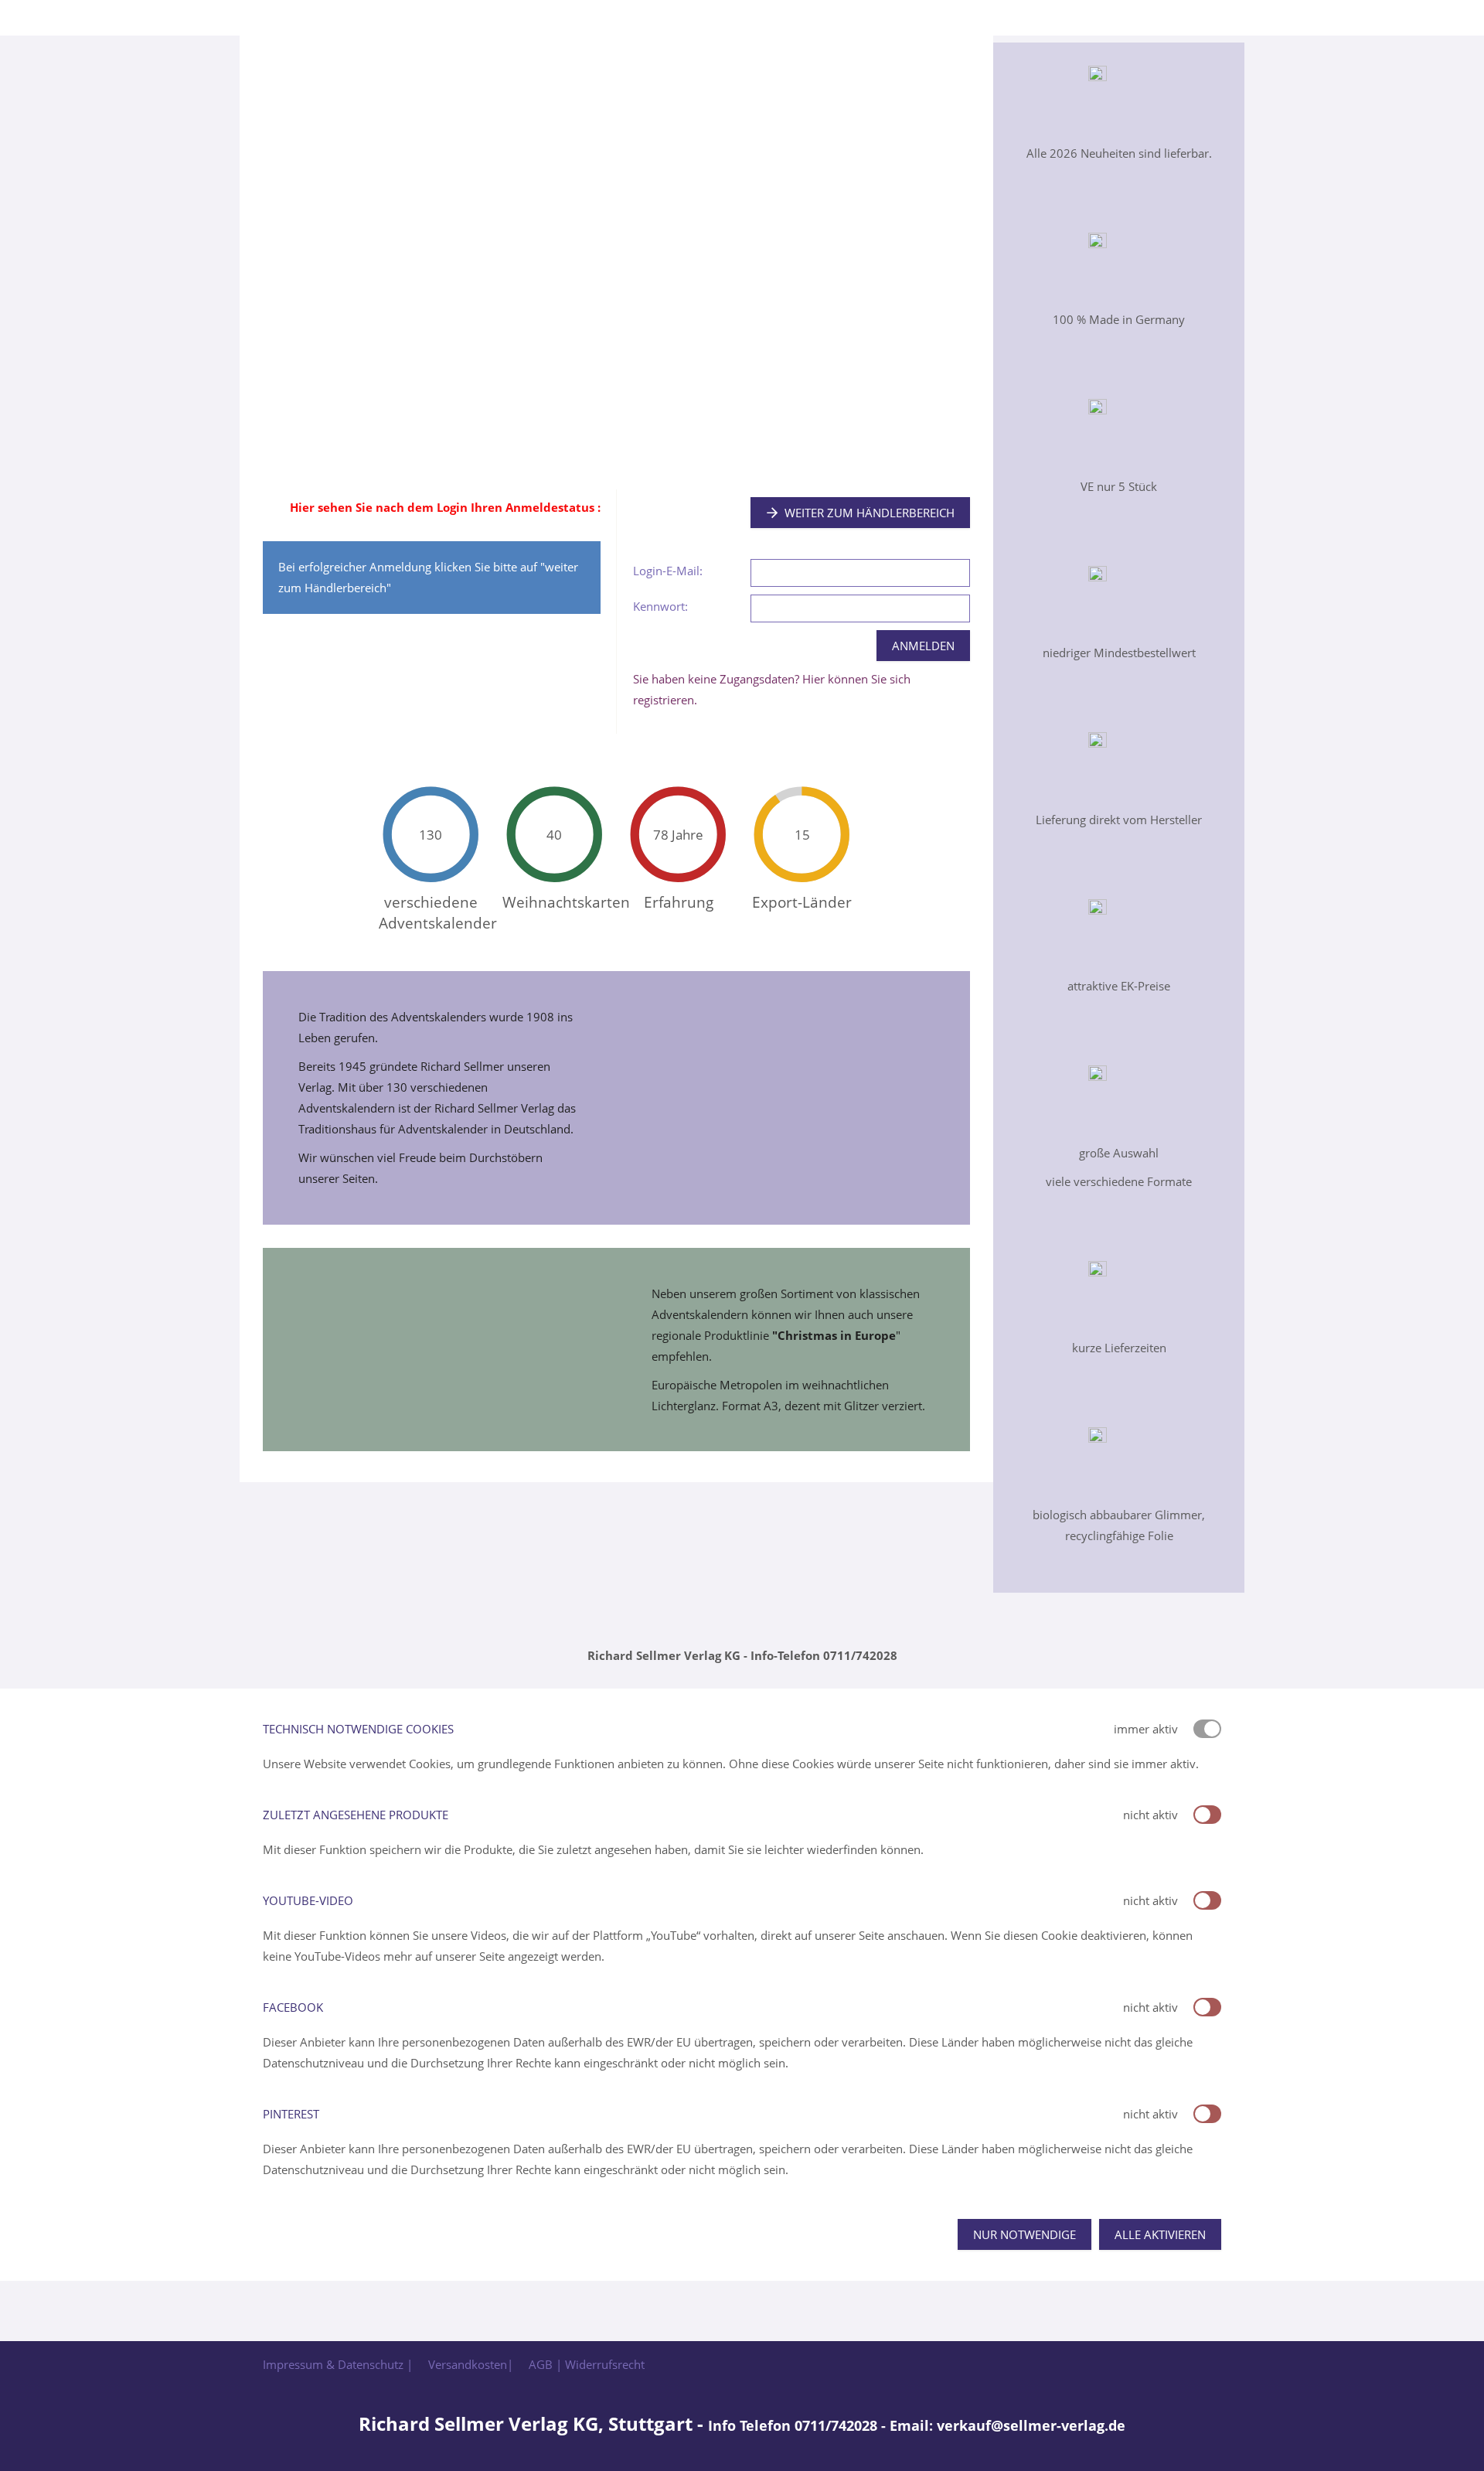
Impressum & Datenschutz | (338, 2364)
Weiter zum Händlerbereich (870, 513)
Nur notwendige (1025, 2234)
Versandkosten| (471, 2364)
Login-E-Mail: (668, 571)
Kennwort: (660, 606)
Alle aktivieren (1160, 2234)
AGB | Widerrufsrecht (587, 2364)
